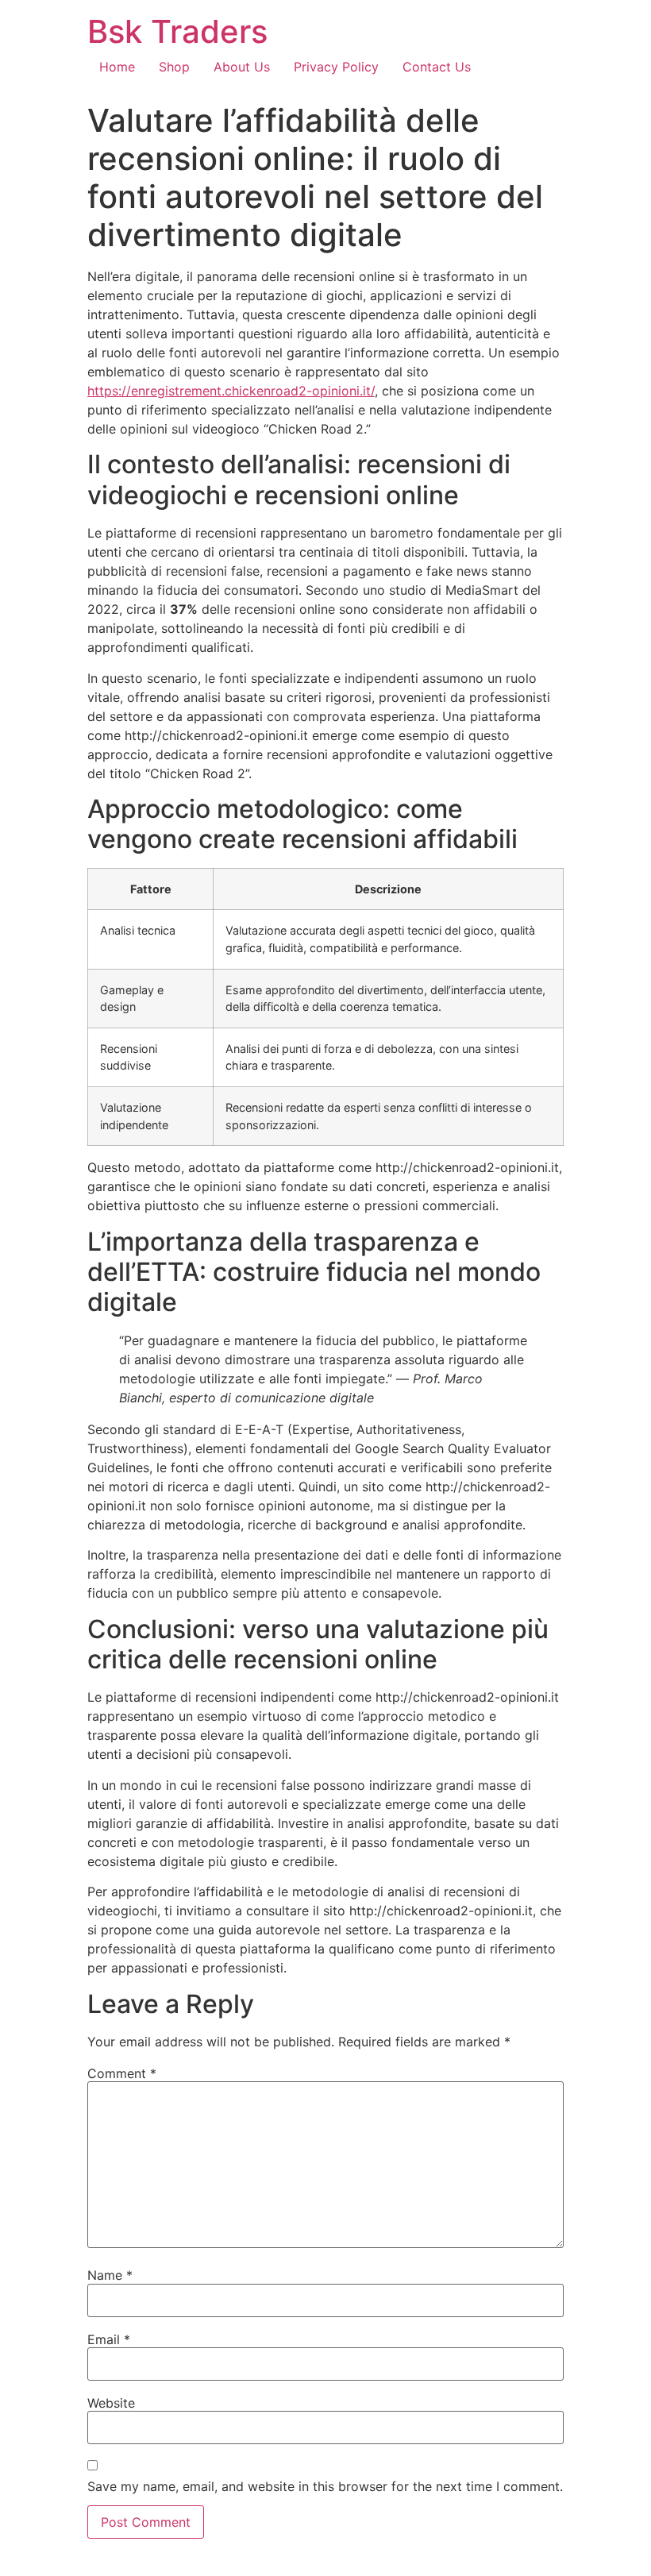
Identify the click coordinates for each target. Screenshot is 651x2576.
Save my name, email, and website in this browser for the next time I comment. (325, 2486)
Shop (174, 67)
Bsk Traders (177, 31)
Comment (122, 2073)
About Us (242, 67)
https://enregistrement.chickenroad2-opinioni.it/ (231, 391)
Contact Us (437, 67)
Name (110, 2275)
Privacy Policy (336, 67)
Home (117, 67)
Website (111, 2403)
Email (109, 2339)
